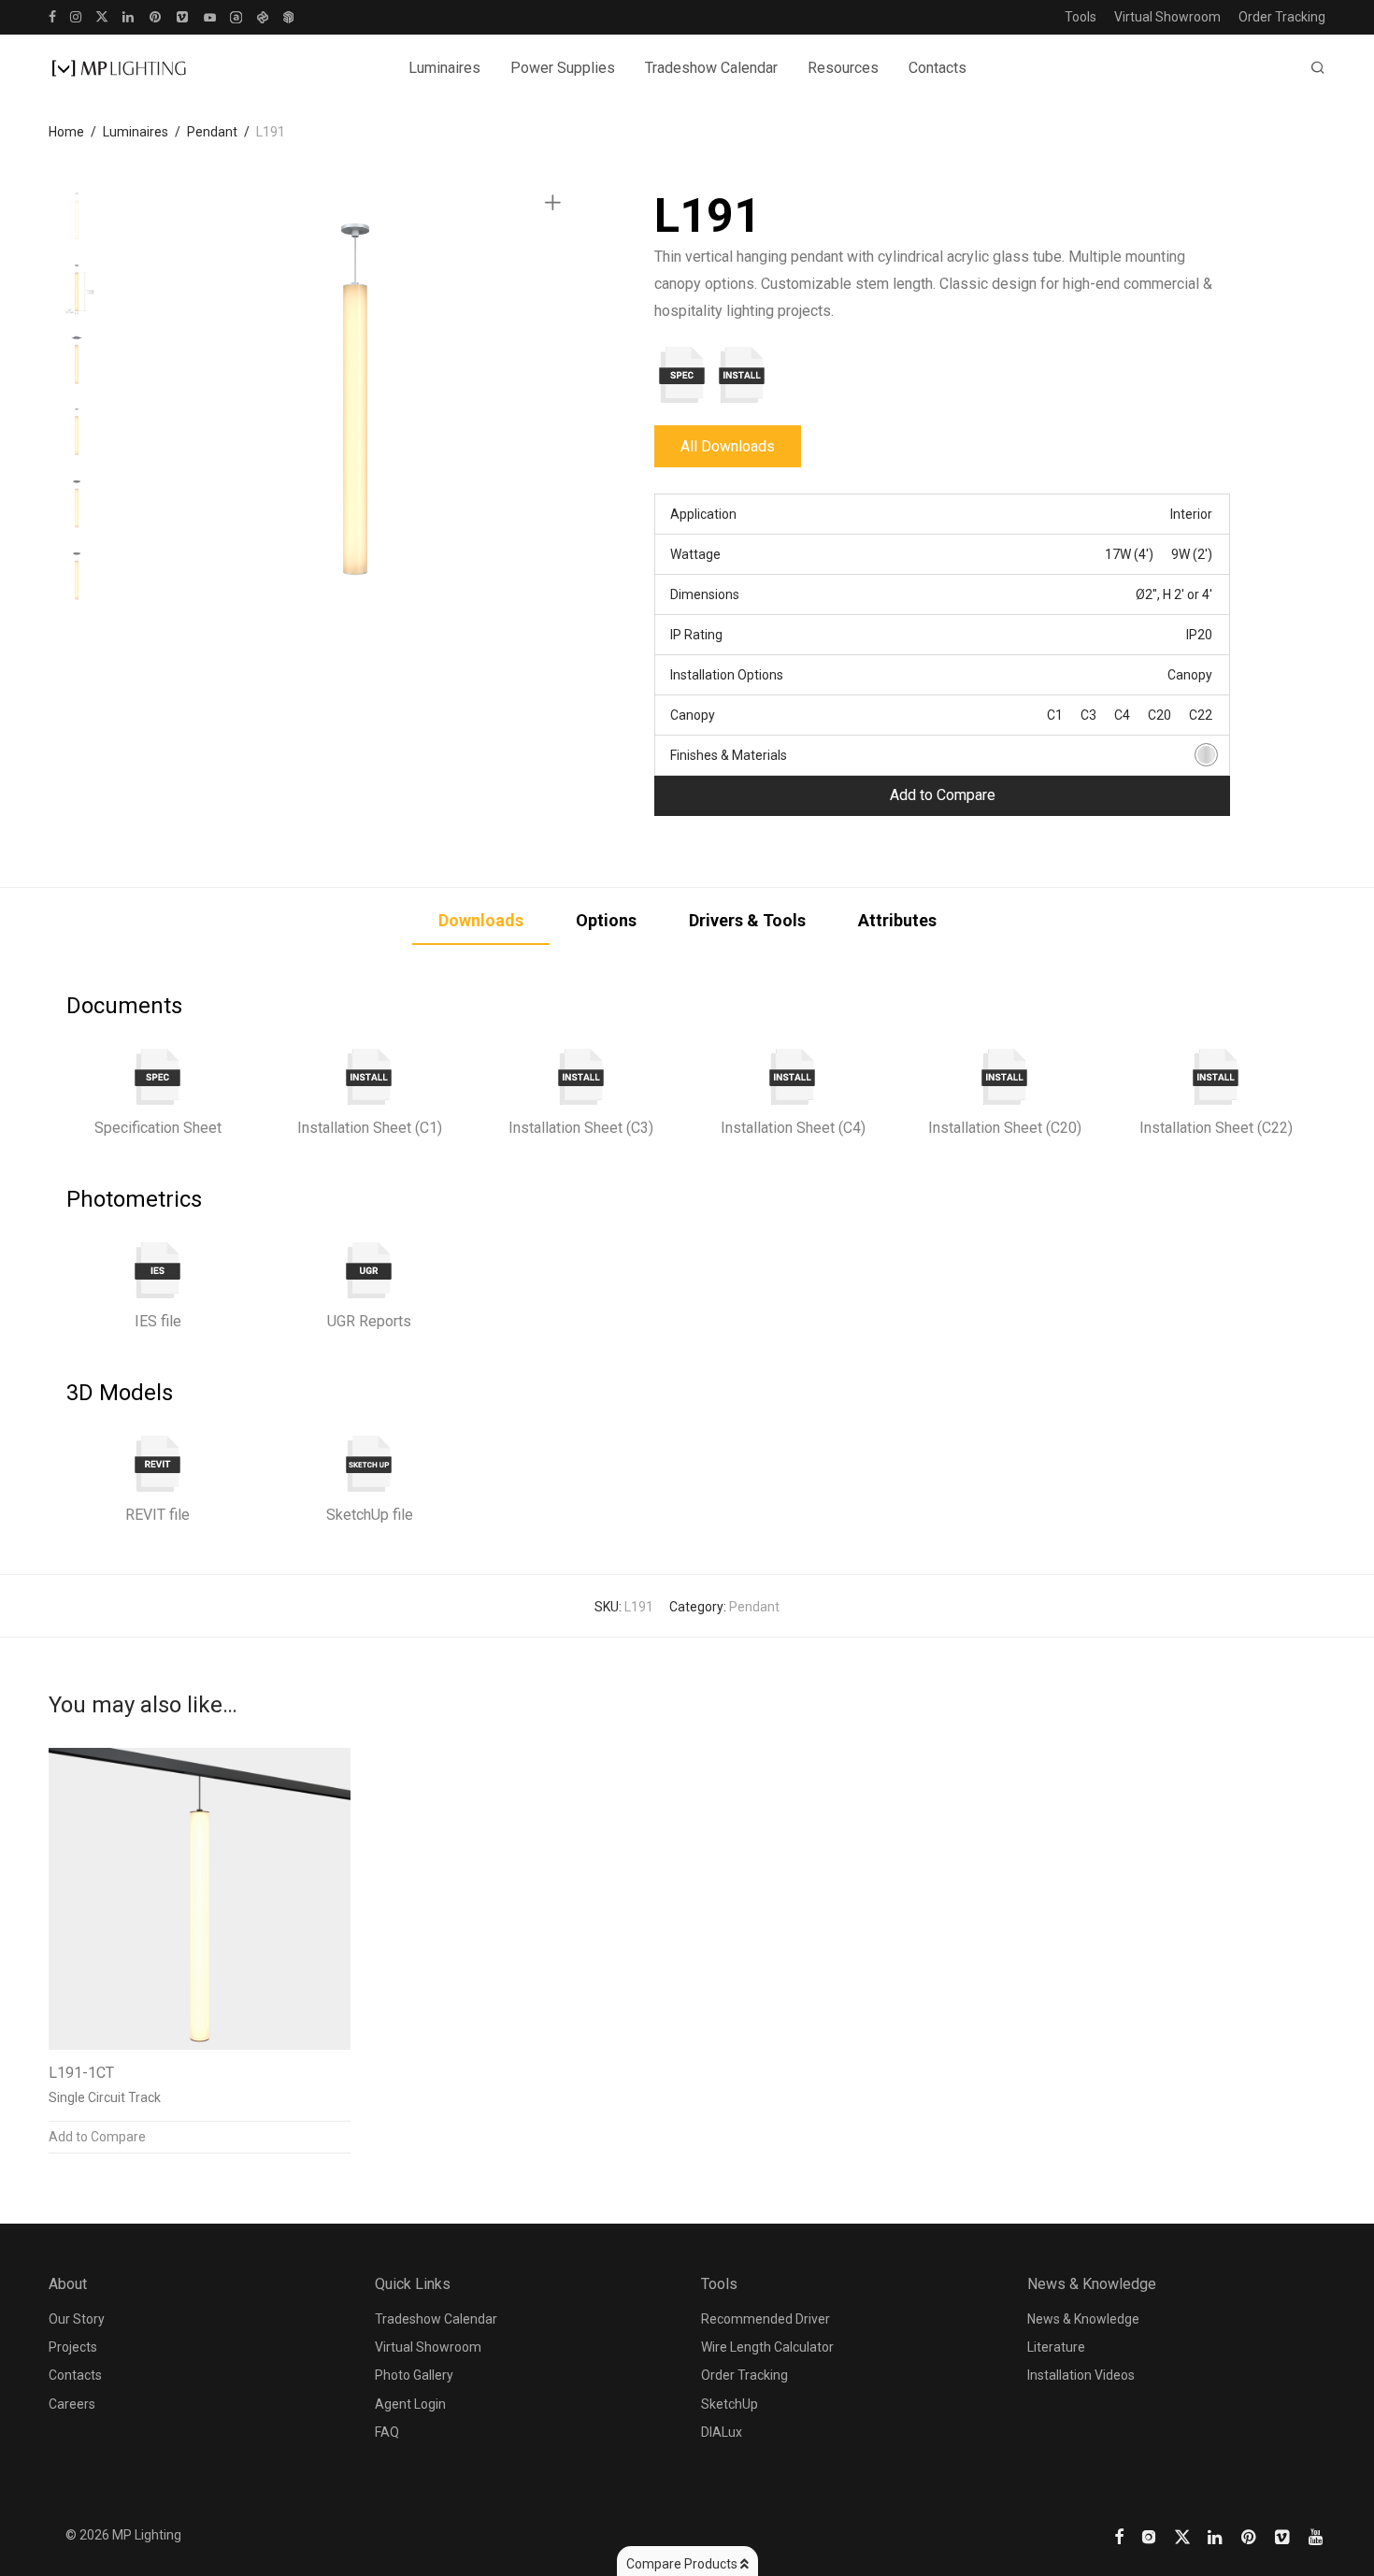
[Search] (1318, 68)
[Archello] (236, 16)
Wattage (695, 554)
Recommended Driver (766, 2319)
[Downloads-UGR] (369, 1270)
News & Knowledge (1083, 2319)
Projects (73, 2347)
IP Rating (696, 635)
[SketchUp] (288, 16)
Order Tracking (1282, 17)
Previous (155, 399)
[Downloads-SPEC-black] (158, 1077)
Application (703, 514)
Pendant (212, 132)
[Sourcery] (262, 16)
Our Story (77, 2319)
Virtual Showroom (1167, 17)
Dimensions (705, 594)
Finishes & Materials (729, 755)
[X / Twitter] (102, 16)
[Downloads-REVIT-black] (158, 1464)
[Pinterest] (156, 16)
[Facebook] (52, 16)
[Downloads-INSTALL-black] (369, 1077)
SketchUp (730, 2404)
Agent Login (410, 2404)
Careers (72, 2404)
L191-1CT (81, 2073)
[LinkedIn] (129, 16)
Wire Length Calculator (767, 2347)
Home (66, 132)
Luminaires (136, 132)
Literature (1056, 2347)
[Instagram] (76, 16)
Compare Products (683, 2564)
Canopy (693, 715)
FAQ (387, 2432)
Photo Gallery (414, 2375)
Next (556, 399)
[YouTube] (210, 16)
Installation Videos (1081, 2375)
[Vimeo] (183, 16)
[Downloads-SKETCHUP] (369, 1464)
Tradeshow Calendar (711, 68)
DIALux (722, 2432)
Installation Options (727, 675)
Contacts (937, 68)
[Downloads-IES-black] (158, 1270)
